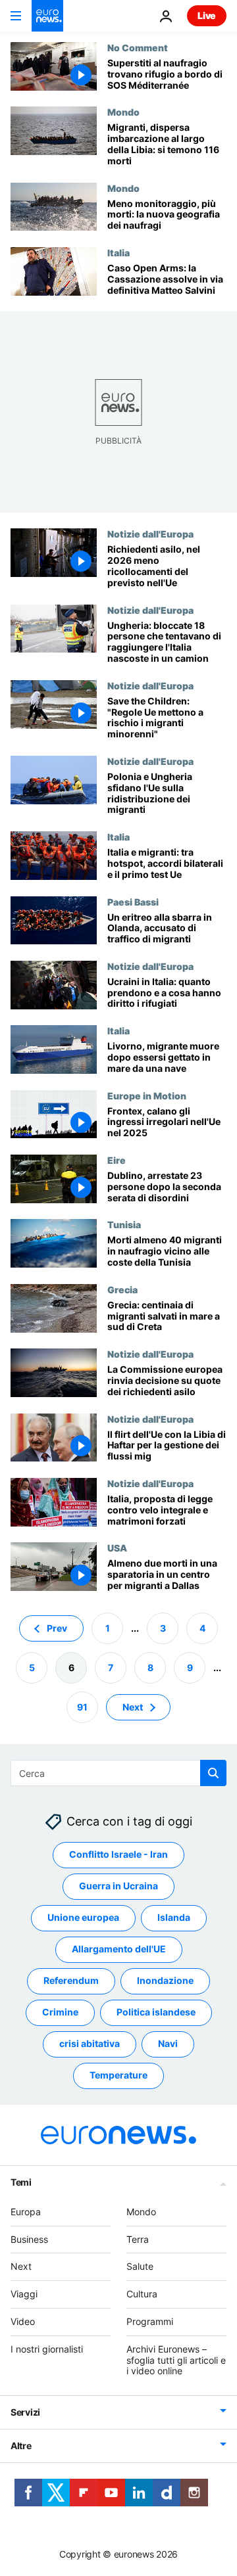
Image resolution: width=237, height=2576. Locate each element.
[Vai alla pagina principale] (47, 16)
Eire (117, 1160)
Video (23, 2321)
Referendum (71, 1980)
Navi (168, 2043)
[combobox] (118, 1773)
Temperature (118, 2075)
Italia (118, 252)
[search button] (213, 1773)
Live (207, 15)
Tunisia (124, 1224)
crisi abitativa (90, 2043)
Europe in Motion (147, 1095)
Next (133, 1706)
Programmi (150, 2321)
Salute (140, 2266)
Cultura (142, 2294)
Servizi (25, 2412)
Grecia (122, 1289)
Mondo (123, 112)
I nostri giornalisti (47, 2349)
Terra (138, 2239)
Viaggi (24, 2294)
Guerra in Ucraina (118, 1886)
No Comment (138, 47)
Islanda (174, 1917)
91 (82, 1706)
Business (29, 2239)
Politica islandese (156, 2012)
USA (117, 1548)
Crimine (60, 2012)
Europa (26, 2212)
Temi (21, 2182)
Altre (21, 2446)
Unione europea (83, 1917)
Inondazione (165, 1980)
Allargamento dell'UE (119, 1949)
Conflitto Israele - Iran (118, 1854)
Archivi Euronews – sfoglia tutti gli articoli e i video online (176, 2360)
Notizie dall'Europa (150, 534)
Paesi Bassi (133, 902)
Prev (57, 1627)
